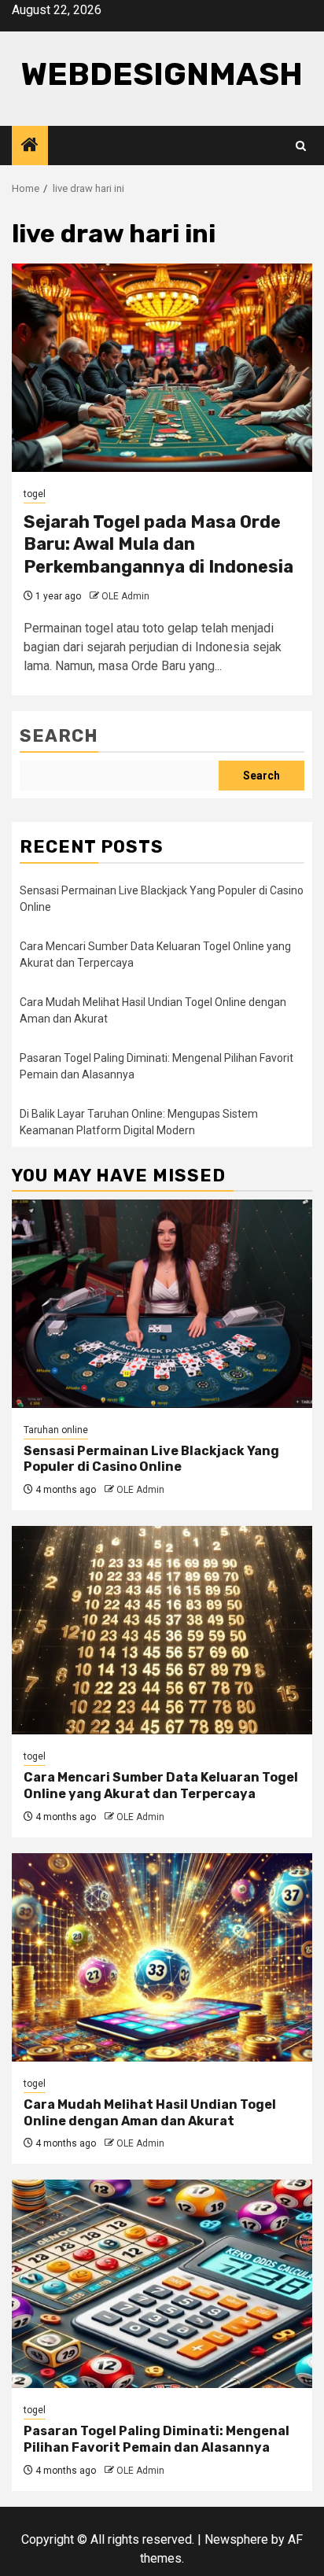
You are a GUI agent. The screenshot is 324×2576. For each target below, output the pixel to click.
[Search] (301, 146)
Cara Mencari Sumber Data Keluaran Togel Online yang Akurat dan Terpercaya (161, 1786)
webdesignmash (162, 74)
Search (59, 736)
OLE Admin (125, 596)
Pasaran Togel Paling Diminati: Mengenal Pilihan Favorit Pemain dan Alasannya (156, 2439)
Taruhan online (56, 1430)
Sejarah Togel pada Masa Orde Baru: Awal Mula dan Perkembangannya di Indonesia (158, 544)
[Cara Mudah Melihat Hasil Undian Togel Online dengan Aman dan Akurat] (162, 1957)
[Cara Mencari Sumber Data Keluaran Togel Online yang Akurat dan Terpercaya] (162, 1630)
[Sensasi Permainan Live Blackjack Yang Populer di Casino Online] (162, 1304)
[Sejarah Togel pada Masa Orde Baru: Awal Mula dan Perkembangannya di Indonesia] (162, 368)
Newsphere (236, 2539)
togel (35, 494)
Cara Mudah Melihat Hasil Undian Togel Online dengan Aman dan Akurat (150, 2113)
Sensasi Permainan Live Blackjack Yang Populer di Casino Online (151, 1459)
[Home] (30, 146)
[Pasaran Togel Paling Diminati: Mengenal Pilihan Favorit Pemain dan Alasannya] (162, 2284)
